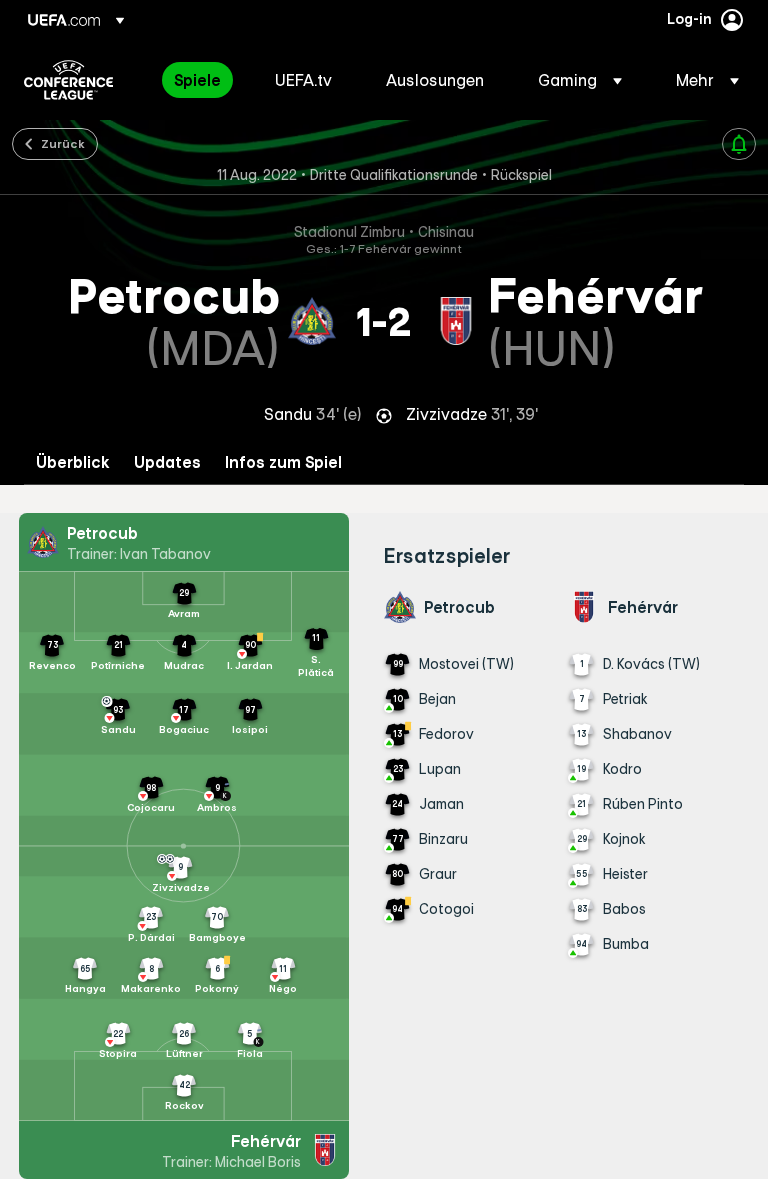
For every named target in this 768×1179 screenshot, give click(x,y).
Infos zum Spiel (283, 462)
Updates (167, 462)
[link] (197, 80)
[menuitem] (199, 80)
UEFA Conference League (68, 80)
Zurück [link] (63, 143)
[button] (580, 80)
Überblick (73, 462)
